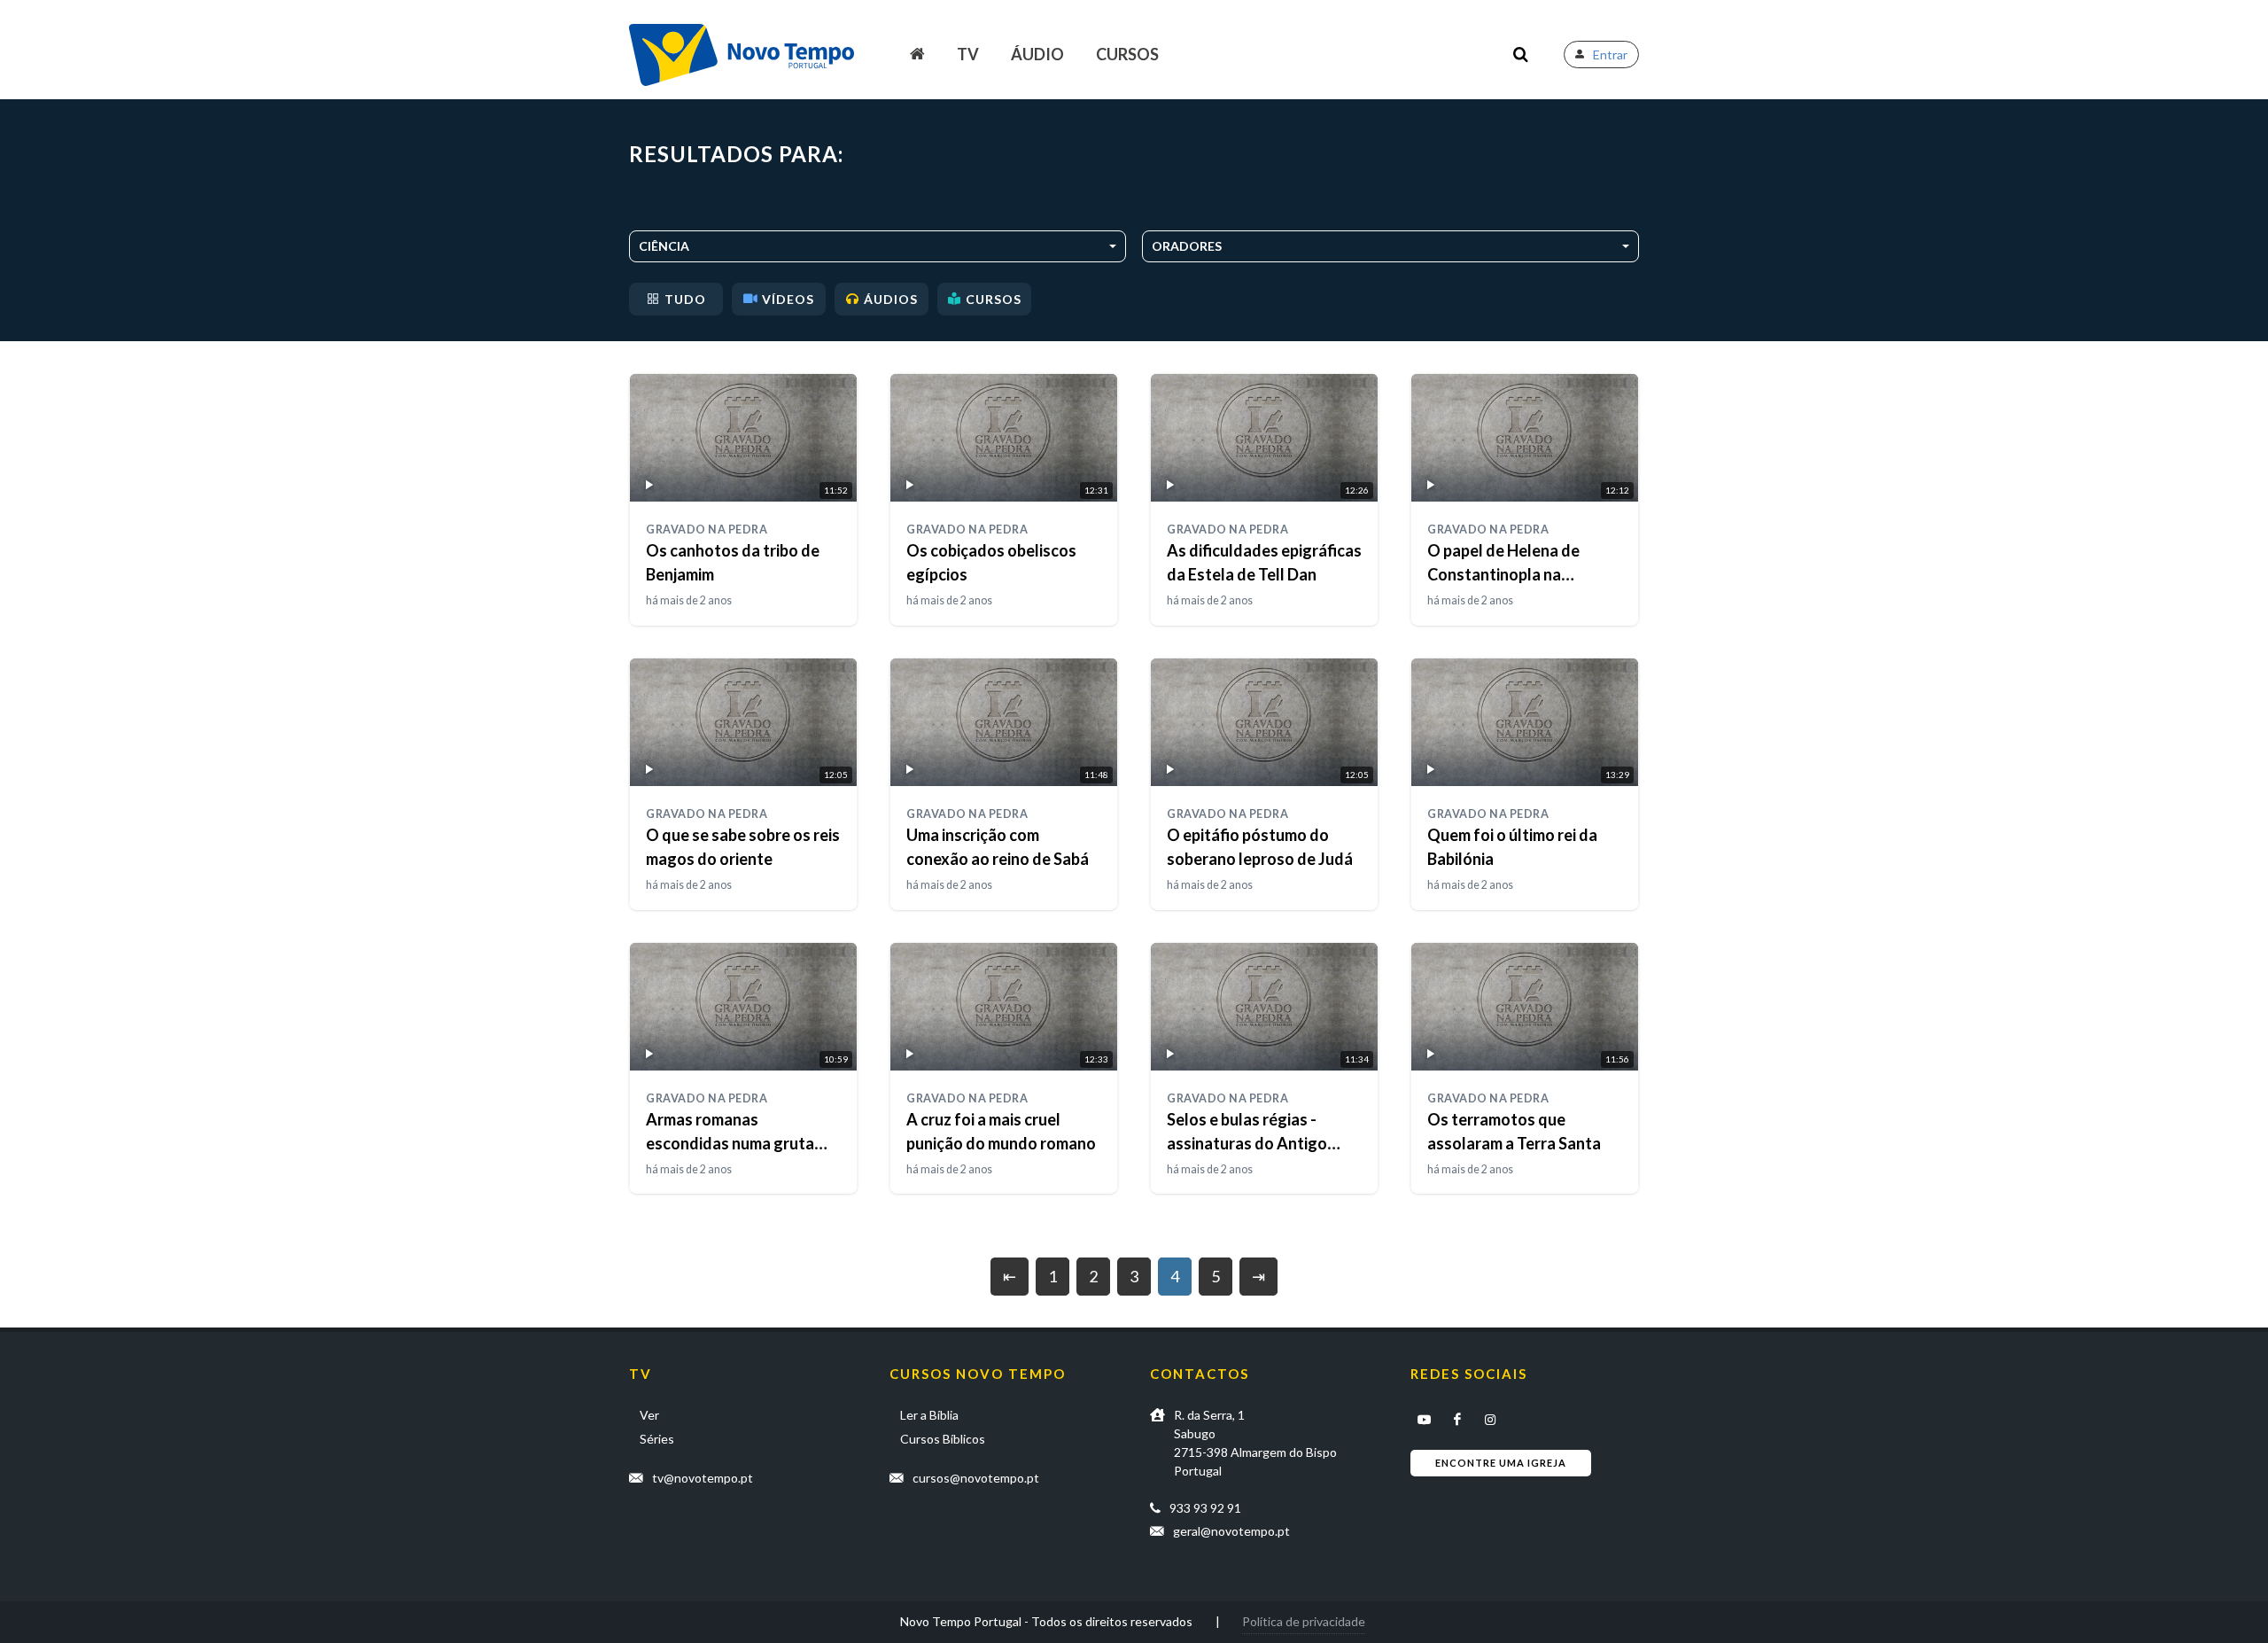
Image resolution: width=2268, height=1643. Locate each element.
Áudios (891, 299)
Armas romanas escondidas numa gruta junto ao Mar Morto (730, 1143)
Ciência (664, 246)
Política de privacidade (1304, 1621)
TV (968, 54)
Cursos (1127, 54)
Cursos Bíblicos (943, 1439)
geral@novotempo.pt (1231, 1531)
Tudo (685, 299)
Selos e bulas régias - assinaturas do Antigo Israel (1247, 1143)
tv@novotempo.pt (703, 1478)
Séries (657, 1439)
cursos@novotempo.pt (976, 1478)
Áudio (1037, 54)
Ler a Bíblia (929, 1415)
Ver (649, 1415)
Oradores (1187, 246)
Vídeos (788, 299)
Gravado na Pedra (707, 529)
